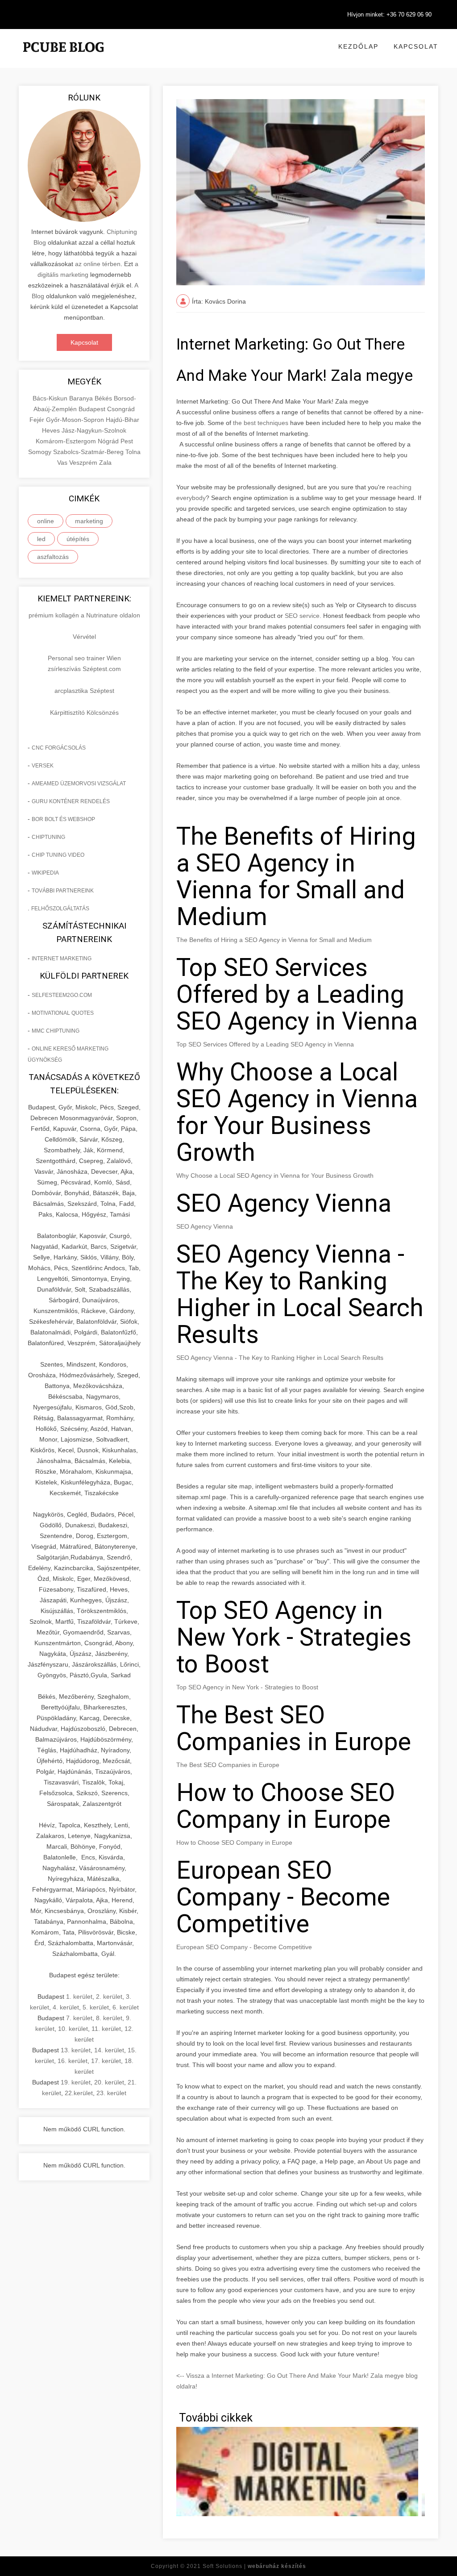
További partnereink (63, 891)
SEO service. (303, 616)
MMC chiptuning (56, 1031)
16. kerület (73, 2061)
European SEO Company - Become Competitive (244, 1947)
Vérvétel (84, 637)
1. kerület (79, 1997)
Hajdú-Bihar (123, 420)
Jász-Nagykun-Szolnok (94, 430)
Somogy (41, 452)
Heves (52, 430)
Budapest (93, 409)
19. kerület (76, 2082)
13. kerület (76, 2050)
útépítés (78, 539)
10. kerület (73, 2029)
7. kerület (79, 2018)
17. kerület (106, 2061)
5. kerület (96, 2007)
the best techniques (261, 423)
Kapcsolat (416, 46)
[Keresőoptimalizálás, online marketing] (63, 58)
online (46, 521)
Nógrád (109, 441)
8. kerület (109, 2018)
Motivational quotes (63, 1013)
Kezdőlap (358, 46)
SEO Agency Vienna (205, 1226)
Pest (127, 441)
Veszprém (84, 463)
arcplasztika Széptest (84, 691)
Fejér (38, 420)
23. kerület (111, 2093)
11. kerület (106, 2029)
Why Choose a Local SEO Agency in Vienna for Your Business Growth (275, 1175)
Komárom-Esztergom (67, 441)
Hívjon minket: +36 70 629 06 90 (389, 15)
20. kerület (109, 2082)
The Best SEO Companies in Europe (228, 1765)
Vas (63, 463)
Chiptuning (48, 837)
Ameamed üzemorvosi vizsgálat (79, 784)
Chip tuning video (58, 855)
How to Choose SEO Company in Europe (234, 1842)
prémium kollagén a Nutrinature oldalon (84, 615)
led (41, 539)
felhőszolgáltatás (60, 909)
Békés (104, 398)
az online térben (98, 264)
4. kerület (66, 2007)
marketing (89, 521)
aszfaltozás (53, 557)
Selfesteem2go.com (62, 995)
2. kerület (109, 1997)
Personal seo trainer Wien (84, 658)
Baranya (82, 398)
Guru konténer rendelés (71, 801)
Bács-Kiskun (51, 398)
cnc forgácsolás (59, 748)
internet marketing (62, 959)
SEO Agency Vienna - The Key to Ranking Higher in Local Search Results (280, 1358)
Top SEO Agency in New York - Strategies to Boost (247, 1687)
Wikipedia (45, 873)
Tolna (133, 452)
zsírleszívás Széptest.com (84, 669)
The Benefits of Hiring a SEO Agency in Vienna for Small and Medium (274, 940)
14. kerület (109, 2050)
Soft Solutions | (254, 2566)
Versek (43, 766)
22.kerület (79, 2093)
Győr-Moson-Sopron (76, 420)
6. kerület (126, 2007)
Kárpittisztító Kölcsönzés (84, 713)
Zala (105, 463)
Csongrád (121, 409)
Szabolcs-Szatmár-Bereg (89, 452)
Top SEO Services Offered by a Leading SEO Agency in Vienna (265, 1044)
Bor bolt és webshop (63, 819)
